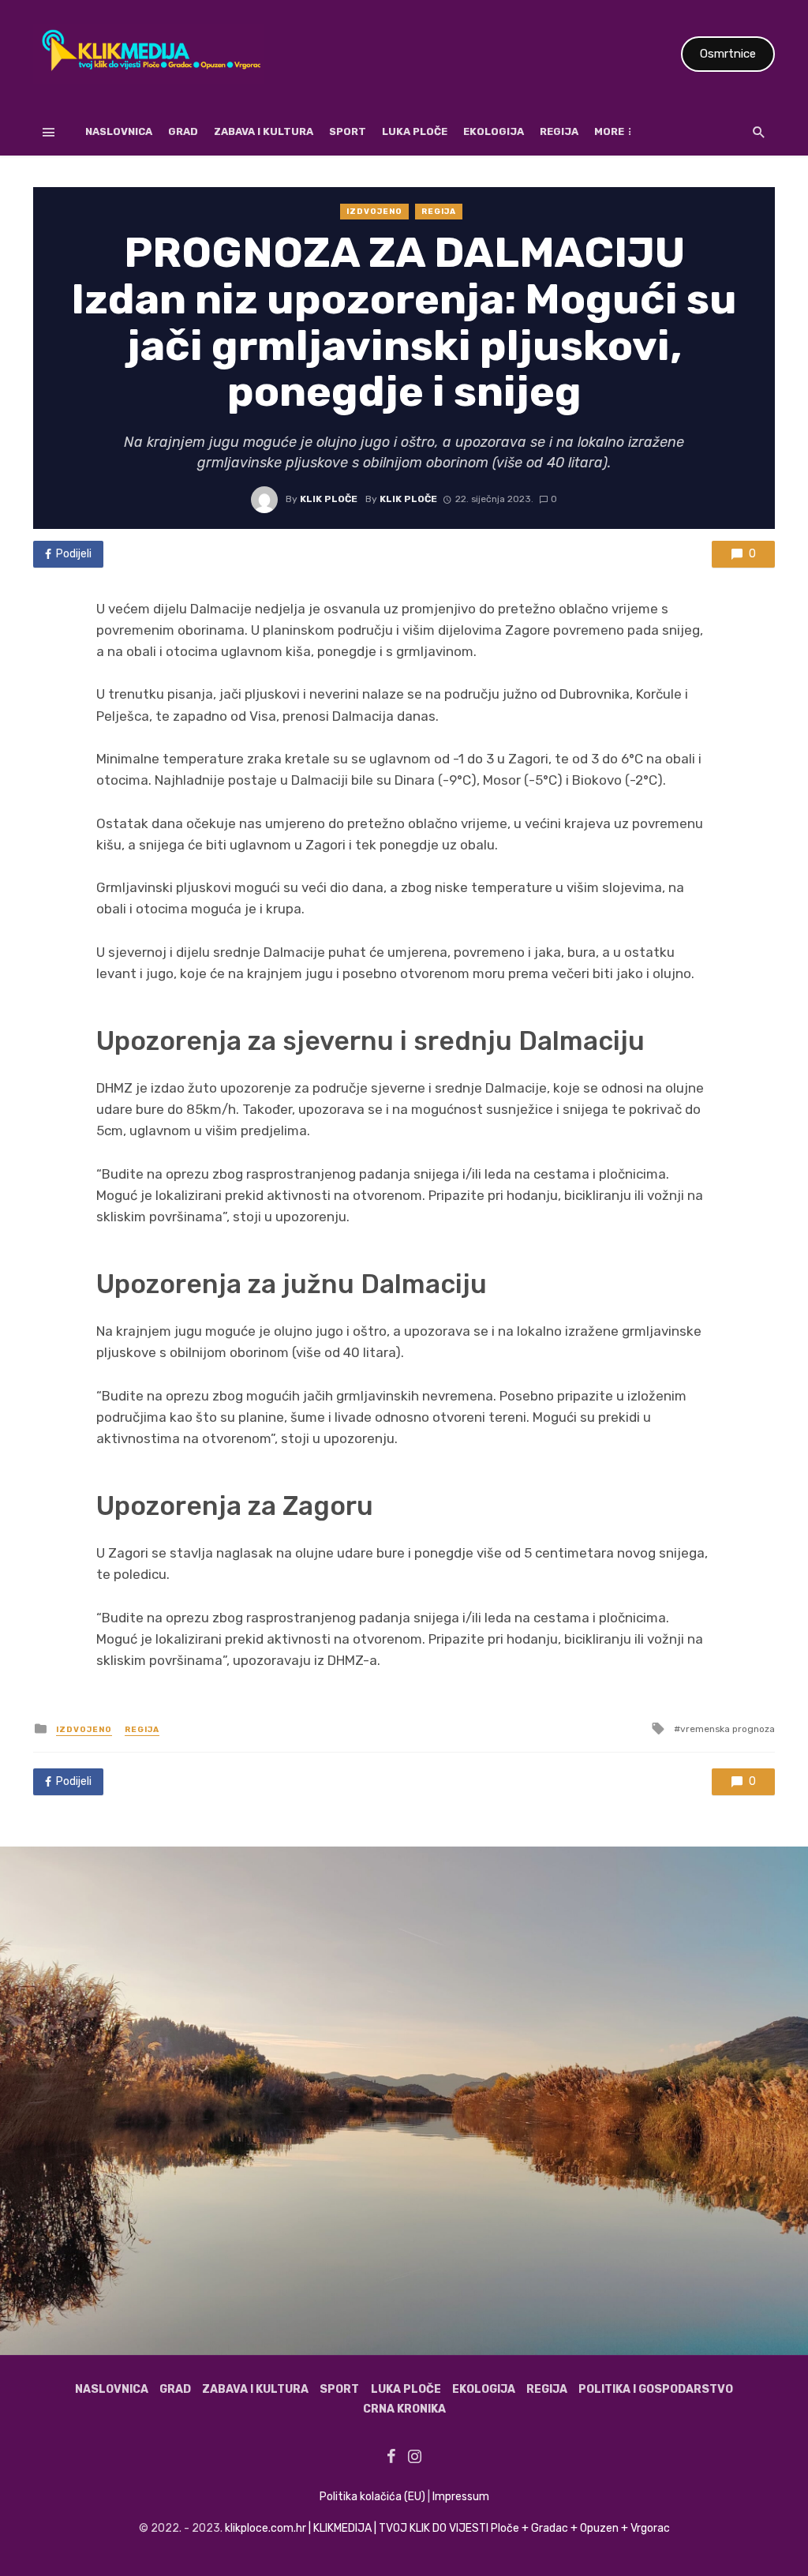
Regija (559, 131)
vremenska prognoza (728, 1729)
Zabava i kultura (264, 131)
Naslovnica (119, 131)
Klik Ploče (329, 499)
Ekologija (494, 131)
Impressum (461, 2497)
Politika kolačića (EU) (372, 2497)
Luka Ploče (415, 131)
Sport (348, 131)
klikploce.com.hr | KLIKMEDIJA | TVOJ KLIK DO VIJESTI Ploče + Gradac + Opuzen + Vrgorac (447, 2528)
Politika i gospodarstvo (656, 2389)
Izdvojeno (374, 212)
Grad (183, 131)
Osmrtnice (728, 54)
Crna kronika (404, 2409)
